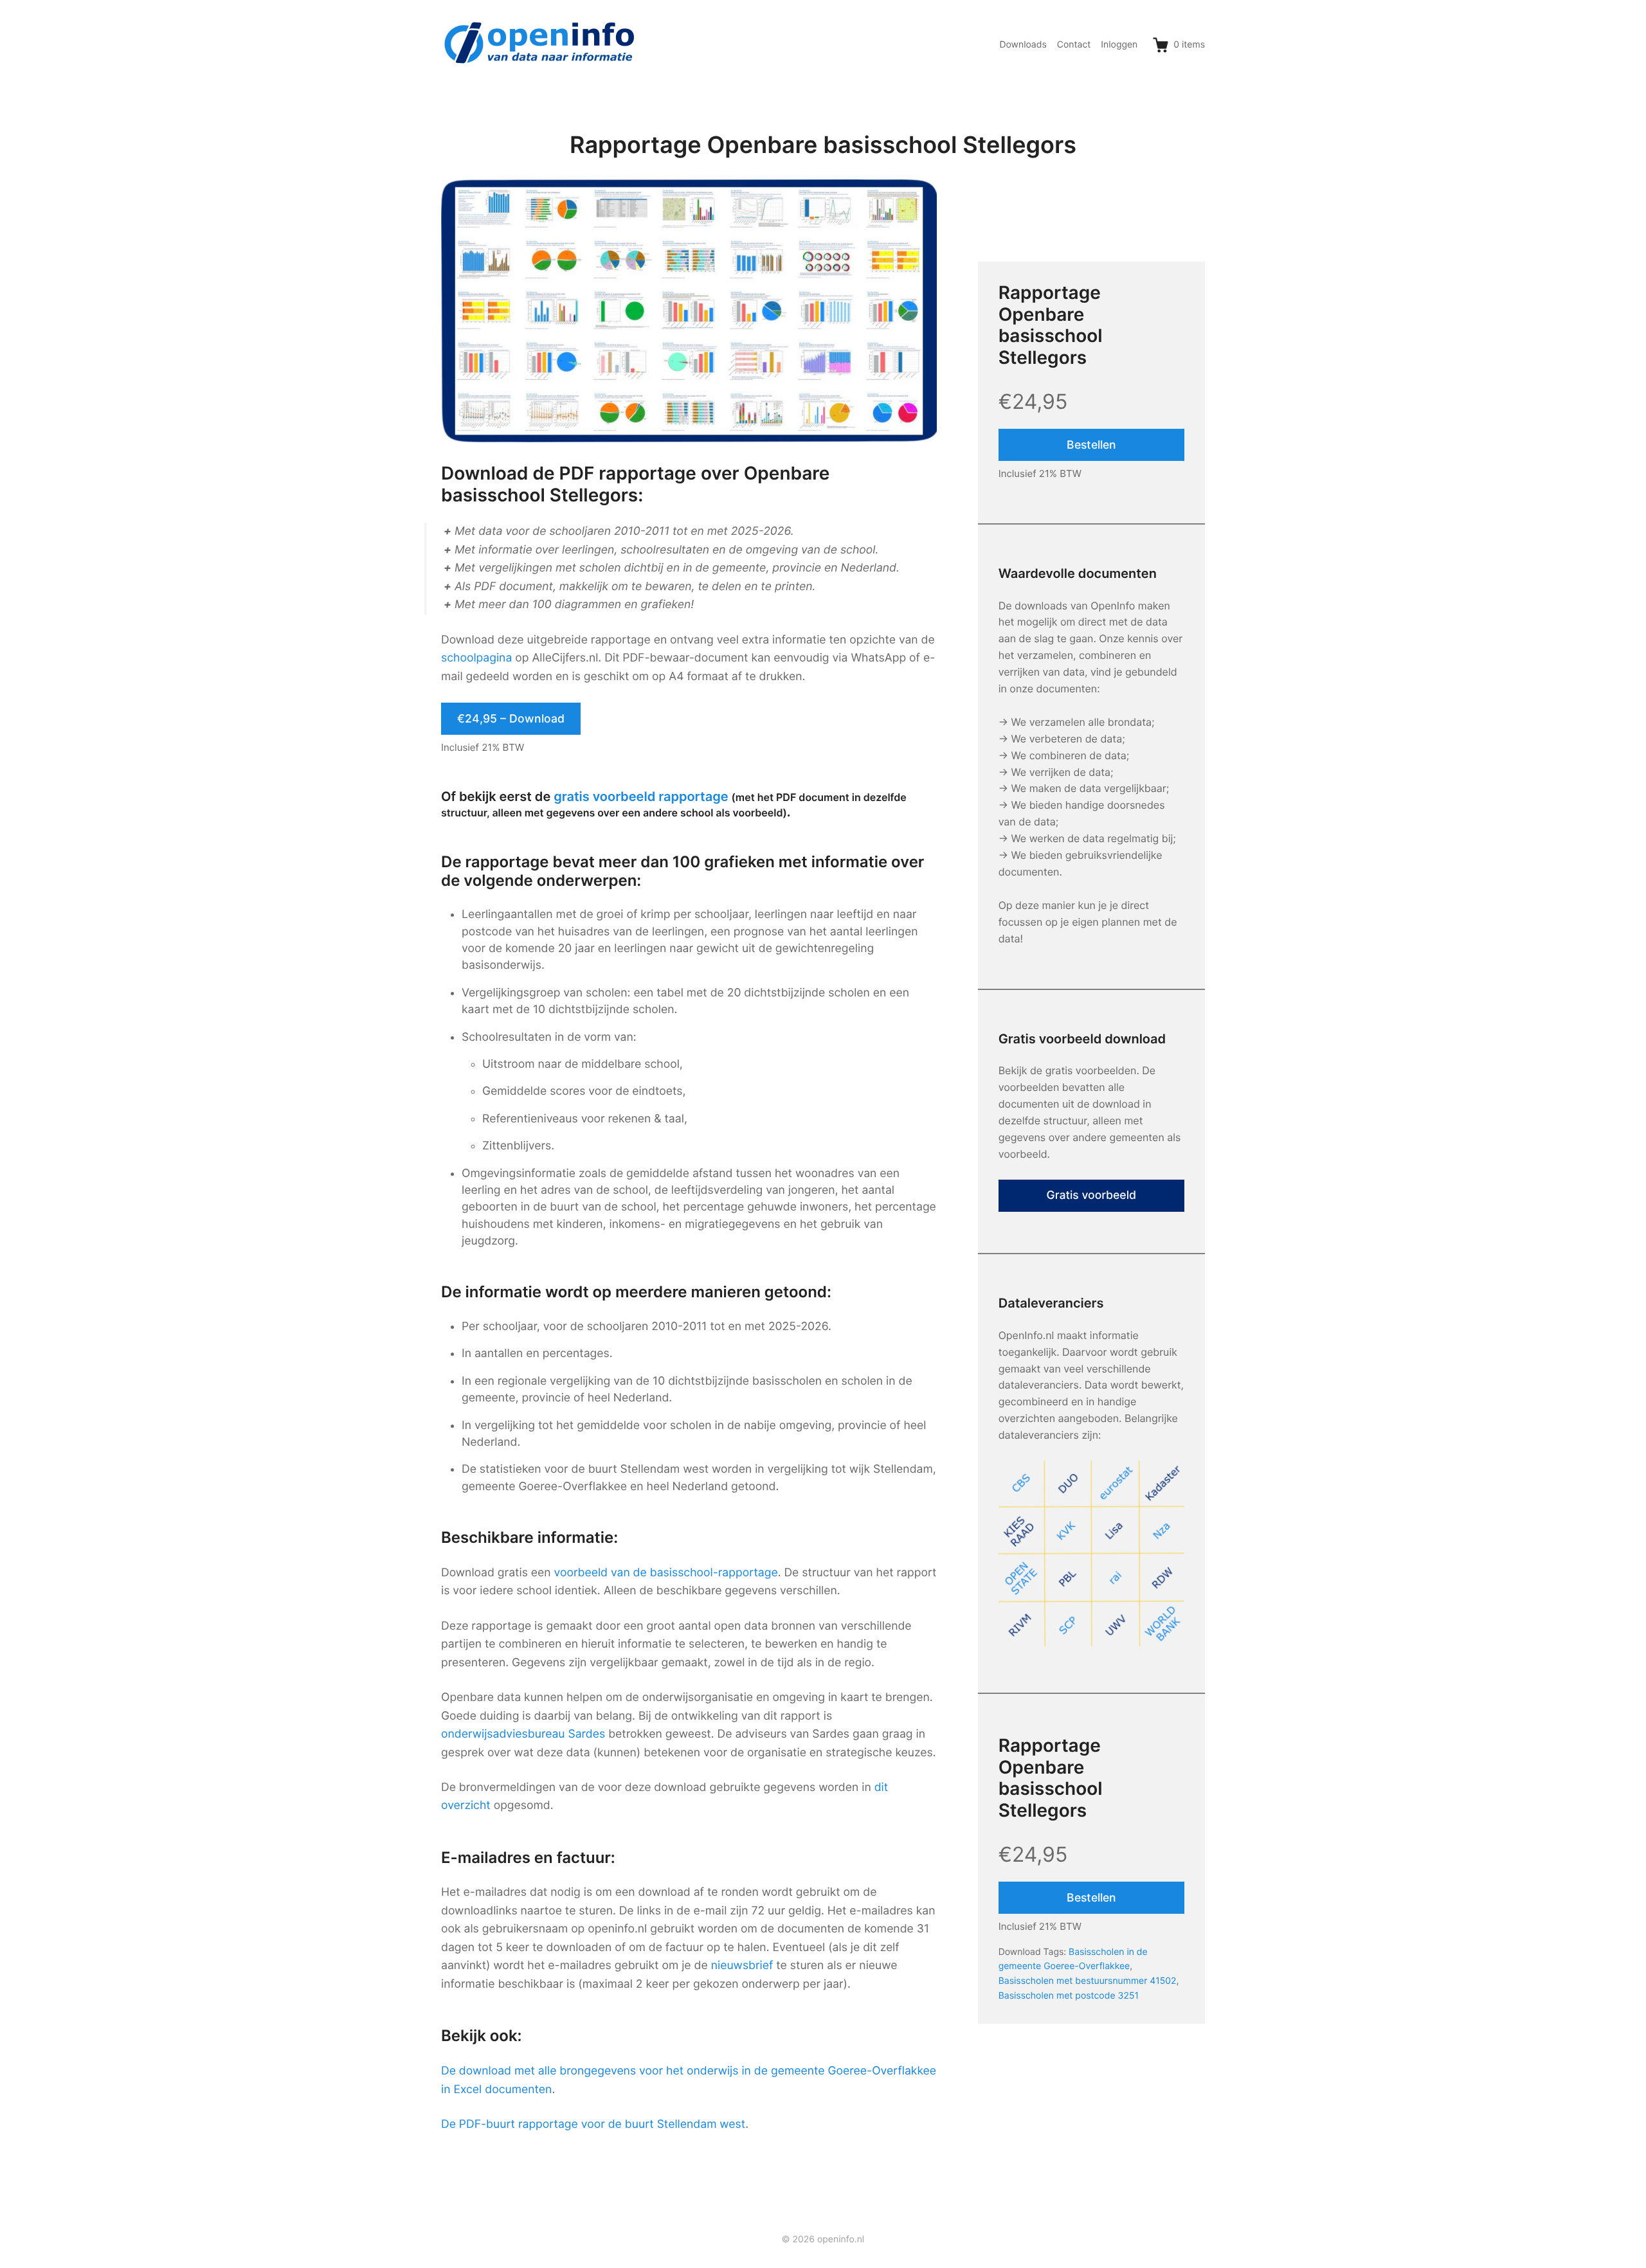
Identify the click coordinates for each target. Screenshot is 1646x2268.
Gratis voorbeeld (1092, 1195)
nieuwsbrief (742, 1966)
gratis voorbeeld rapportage (641, 797)
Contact (1074, 45)
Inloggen (1119, 45)
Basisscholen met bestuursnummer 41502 (1088, 1981)
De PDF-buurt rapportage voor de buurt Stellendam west (593, 2124)
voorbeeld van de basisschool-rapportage (666, 1573)
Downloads (1023, 45)
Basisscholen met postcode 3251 (1069, 1996)
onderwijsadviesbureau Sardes (523, 1734)
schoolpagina (476, 658)
